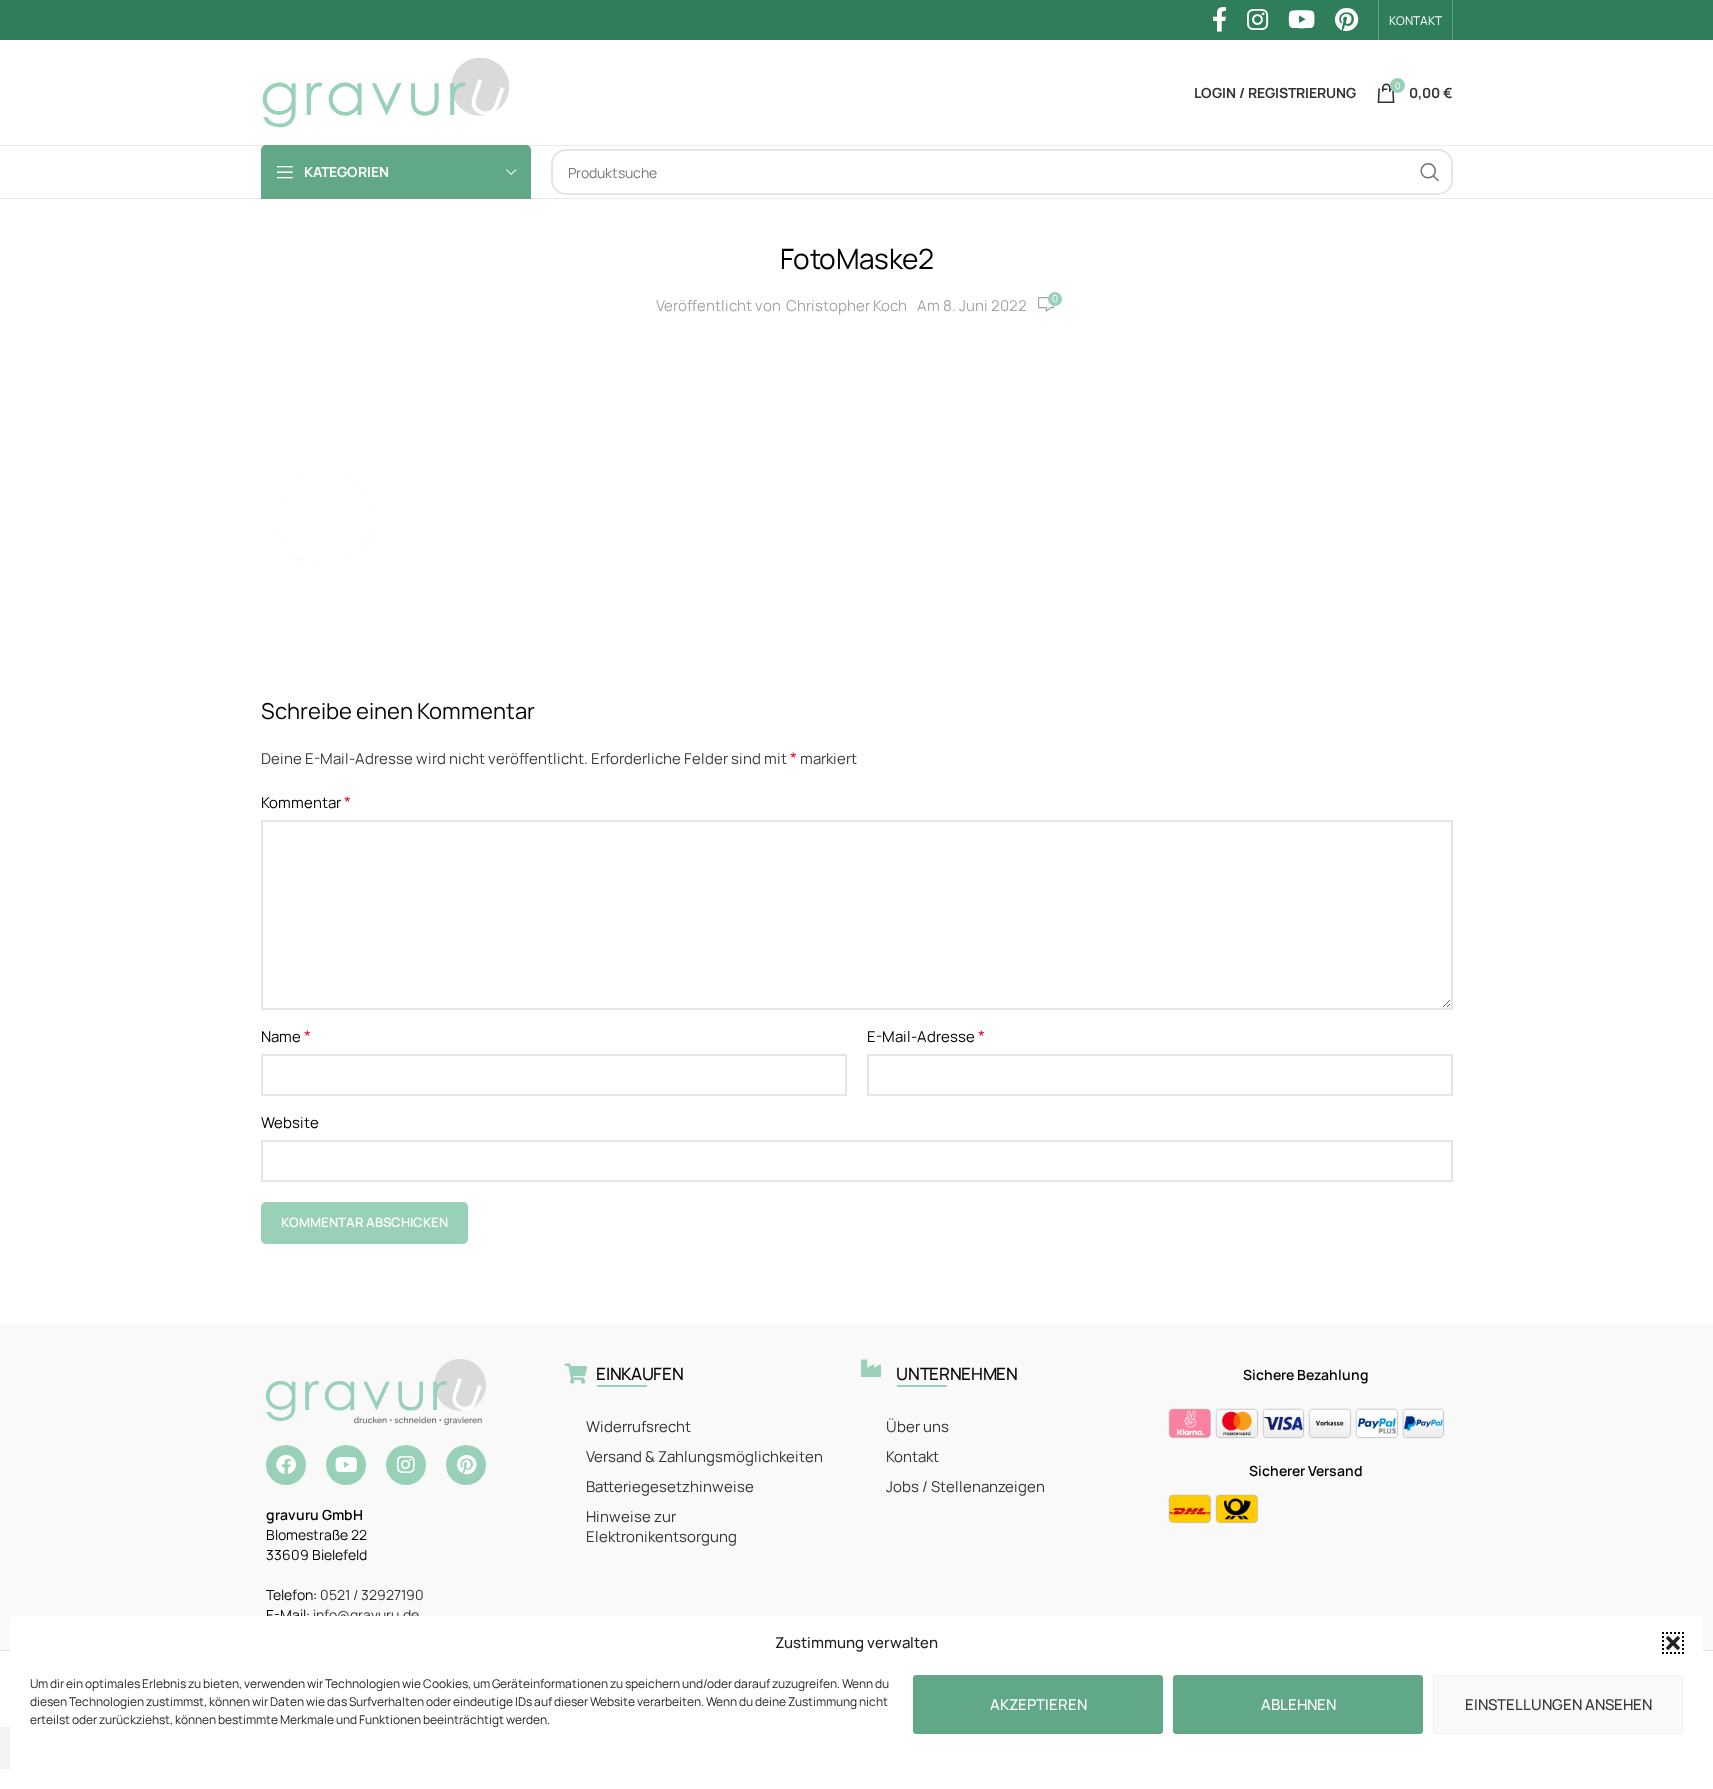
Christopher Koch (846, 305)
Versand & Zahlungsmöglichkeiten (704, 1456)
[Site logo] (386, 91)
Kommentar (306, 802)
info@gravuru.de (366, 1614)
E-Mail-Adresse (926, 1036)
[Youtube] (346, 1465)
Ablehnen (1298, 1704)
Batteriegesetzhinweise (670, 1486)
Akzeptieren (1038, 1704)
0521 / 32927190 (372, 1594)
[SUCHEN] (1430, 172)
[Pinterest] (466, 1465)
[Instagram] (406, 1465)
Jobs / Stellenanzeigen (965, 1486)
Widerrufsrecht (638, 1426)
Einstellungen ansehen (1558, 1704)
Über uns (917, 1426)
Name (286, 1036)
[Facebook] (286, 1465)
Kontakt (912, 1456)
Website (290, 1122)
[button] (1673, 1643)
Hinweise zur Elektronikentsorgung (661, 1526)
